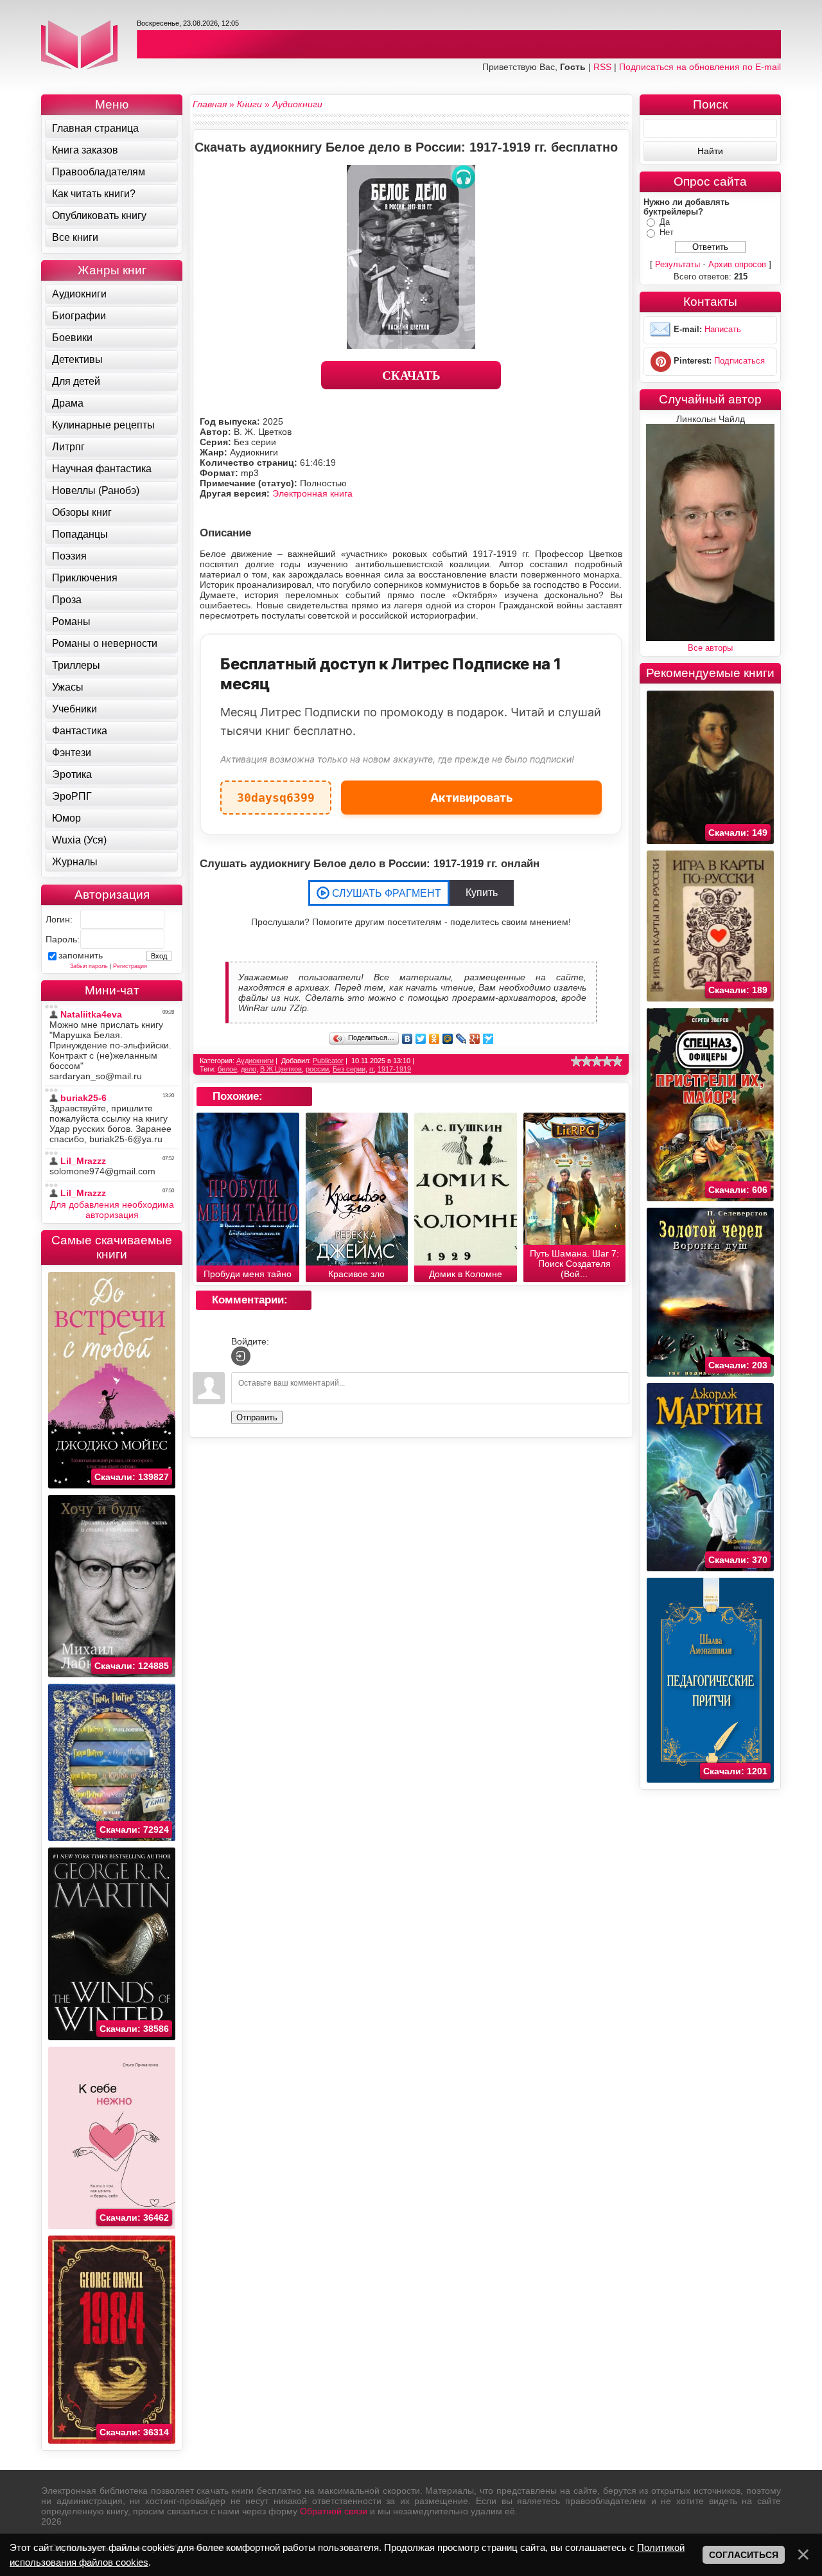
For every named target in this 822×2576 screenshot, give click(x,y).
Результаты (678, 264)
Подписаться (739, 361)
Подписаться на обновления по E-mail (700, 67)
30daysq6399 (276, 792)
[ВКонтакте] (407, 1039)
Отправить (257, 1417)
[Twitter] (421, 1039)
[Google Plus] (475, 1039)
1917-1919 (394, 1069)
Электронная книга (312, 493)
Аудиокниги (255, 1061)
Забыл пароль (89, 966)
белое (227, 1069)
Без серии (349, 1069)
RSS (602, 67)
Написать (723, 329)
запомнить (81, 955)
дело (249, 1069)
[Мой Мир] (448, 1039)
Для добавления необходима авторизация (112, 1210)
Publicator (328, 1061)
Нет (667, 232)
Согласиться (744, 2555)
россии (317, 1069)
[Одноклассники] (434, 1039)
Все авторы (710, 648)
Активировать (472, 798)
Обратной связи (334, 2511)
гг (372, 1069)
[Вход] (241, 1356)
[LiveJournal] (461, 1039)
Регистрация (130, 966)
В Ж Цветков (281, 1069)
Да (665, 222)
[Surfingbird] (488, 1039)
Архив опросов (737, 264)
